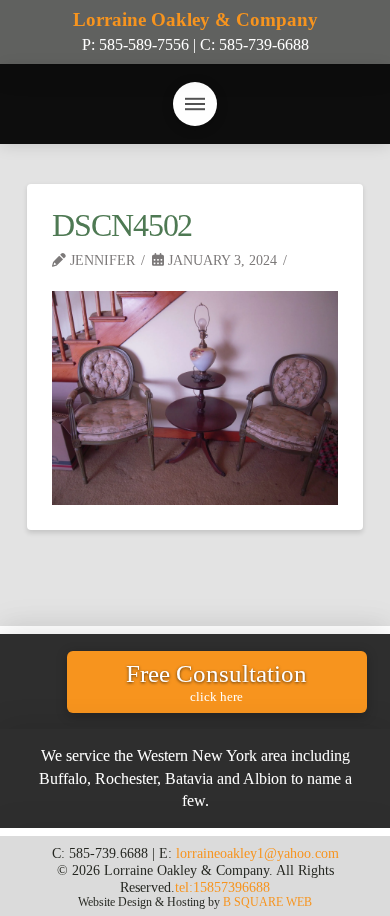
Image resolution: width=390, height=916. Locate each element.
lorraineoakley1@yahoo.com (257, 853)
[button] (195, 104)
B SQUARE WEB (267, 902)
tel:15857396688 (222, 887)
